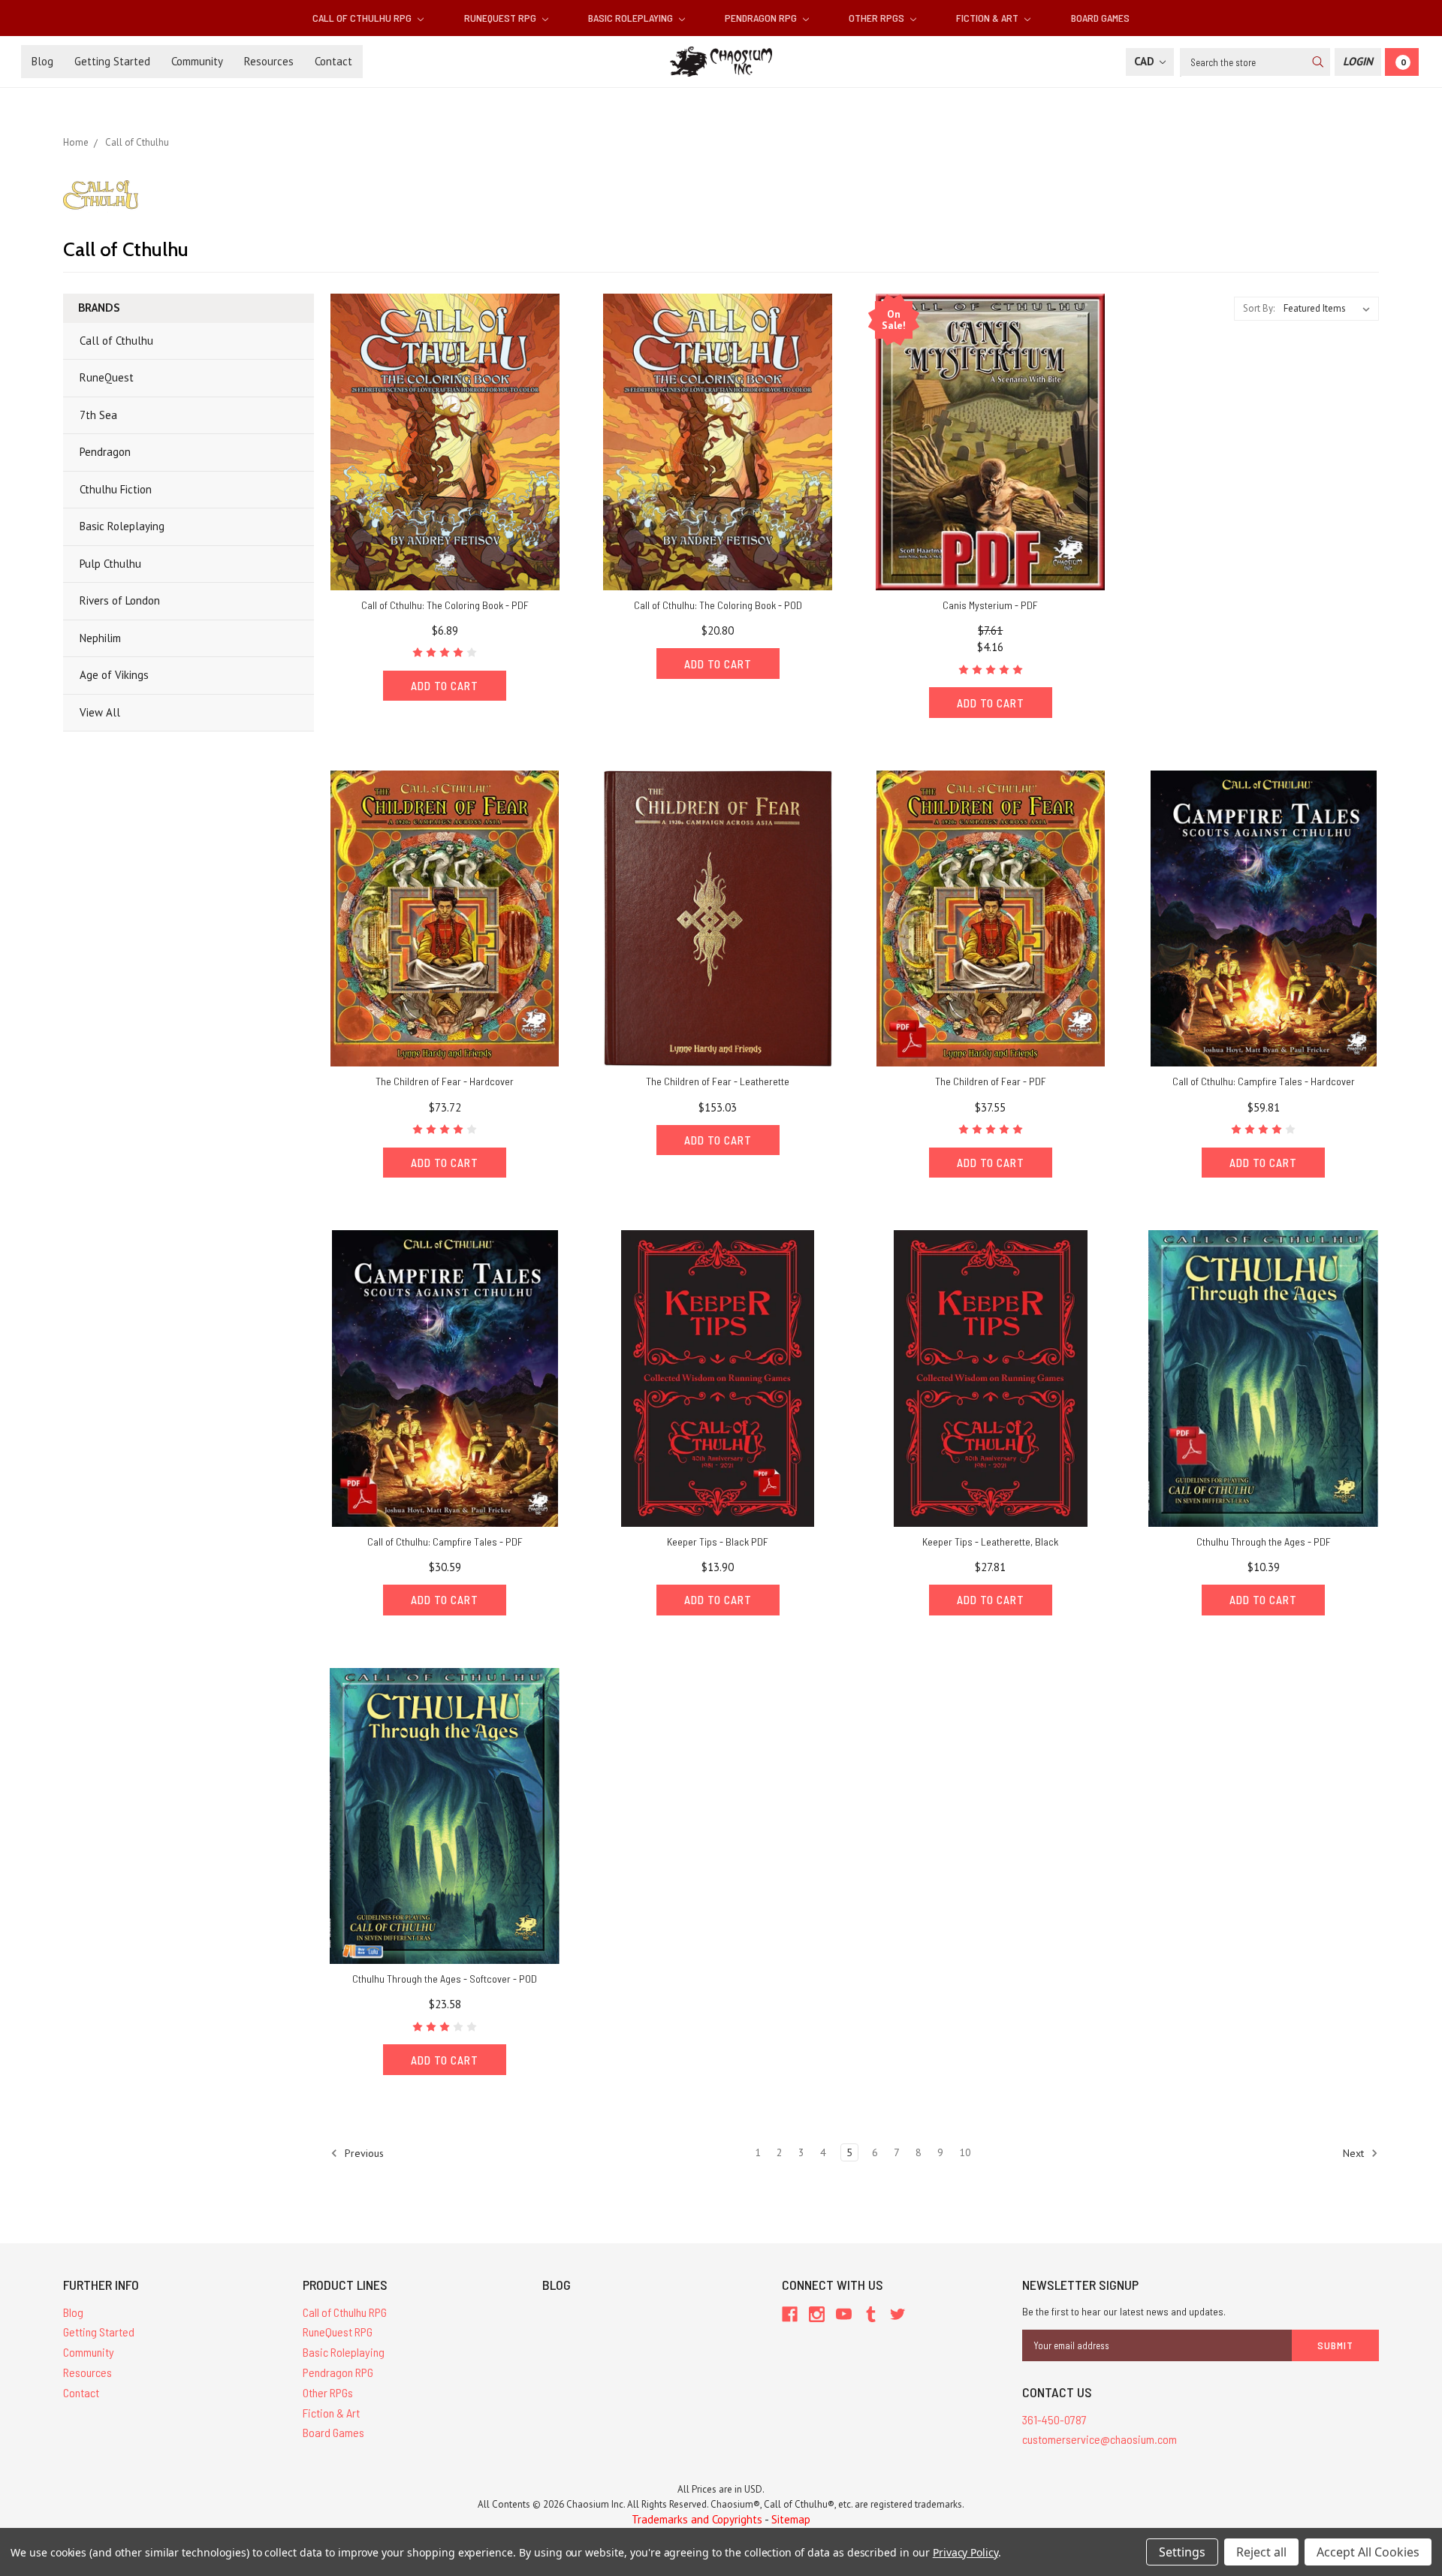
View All (100, 712)
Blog (42, 61)
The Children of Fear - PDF (991, 1081)
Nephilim (100, 638)
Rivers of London (120, 600)
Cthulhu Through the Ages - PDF (1264, 1541)
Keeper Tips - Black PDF (718, 1541)
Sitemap (791, 2519)
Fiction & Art (988, 18)
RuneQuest (107, 377)
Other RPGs (878, 18)
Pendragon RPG (762, 18)
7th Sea (98, 415)
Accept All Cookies (1368, 2552)
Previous (363, 2152)
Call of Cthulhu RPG (363, 18)
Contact (333, 61)
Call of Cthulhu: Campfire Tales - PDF (445, 1541)
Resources (269, 61)
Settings (1182, 2552)
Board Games (1100, 18)
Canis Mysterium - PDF (990, 605)
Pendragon (105, 452)
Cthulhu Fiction (116, 489)
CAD (1146, 61)
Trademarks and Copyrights (697, 2519)
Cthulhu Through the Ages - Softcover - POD (445, 1979)
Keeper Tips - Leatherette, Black (990, 1541)
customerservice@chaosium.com (1100, 2439)
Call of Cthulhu (116, 341)
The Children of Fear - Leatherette (718, 1081)
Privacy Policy (965, 2552)
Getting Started (112, 61)
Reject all (1261, 2552)
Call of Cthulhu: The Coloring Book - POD (718, 605)
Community (197, 61)
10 (965, 2152)
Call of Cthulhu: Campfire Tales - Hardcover (1264, 1081)
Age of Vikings (114, 675)
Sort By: (1259, 308)
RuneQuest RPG (501, 18)
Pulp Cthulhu (110, 564)
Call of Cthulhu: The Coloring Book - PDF (445, 605)
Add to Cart (445, 686)
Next (1355, 2152)
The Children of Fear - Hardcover (445, 1081)
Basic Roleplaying (632, 18)
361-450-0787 (1054, 2419)
